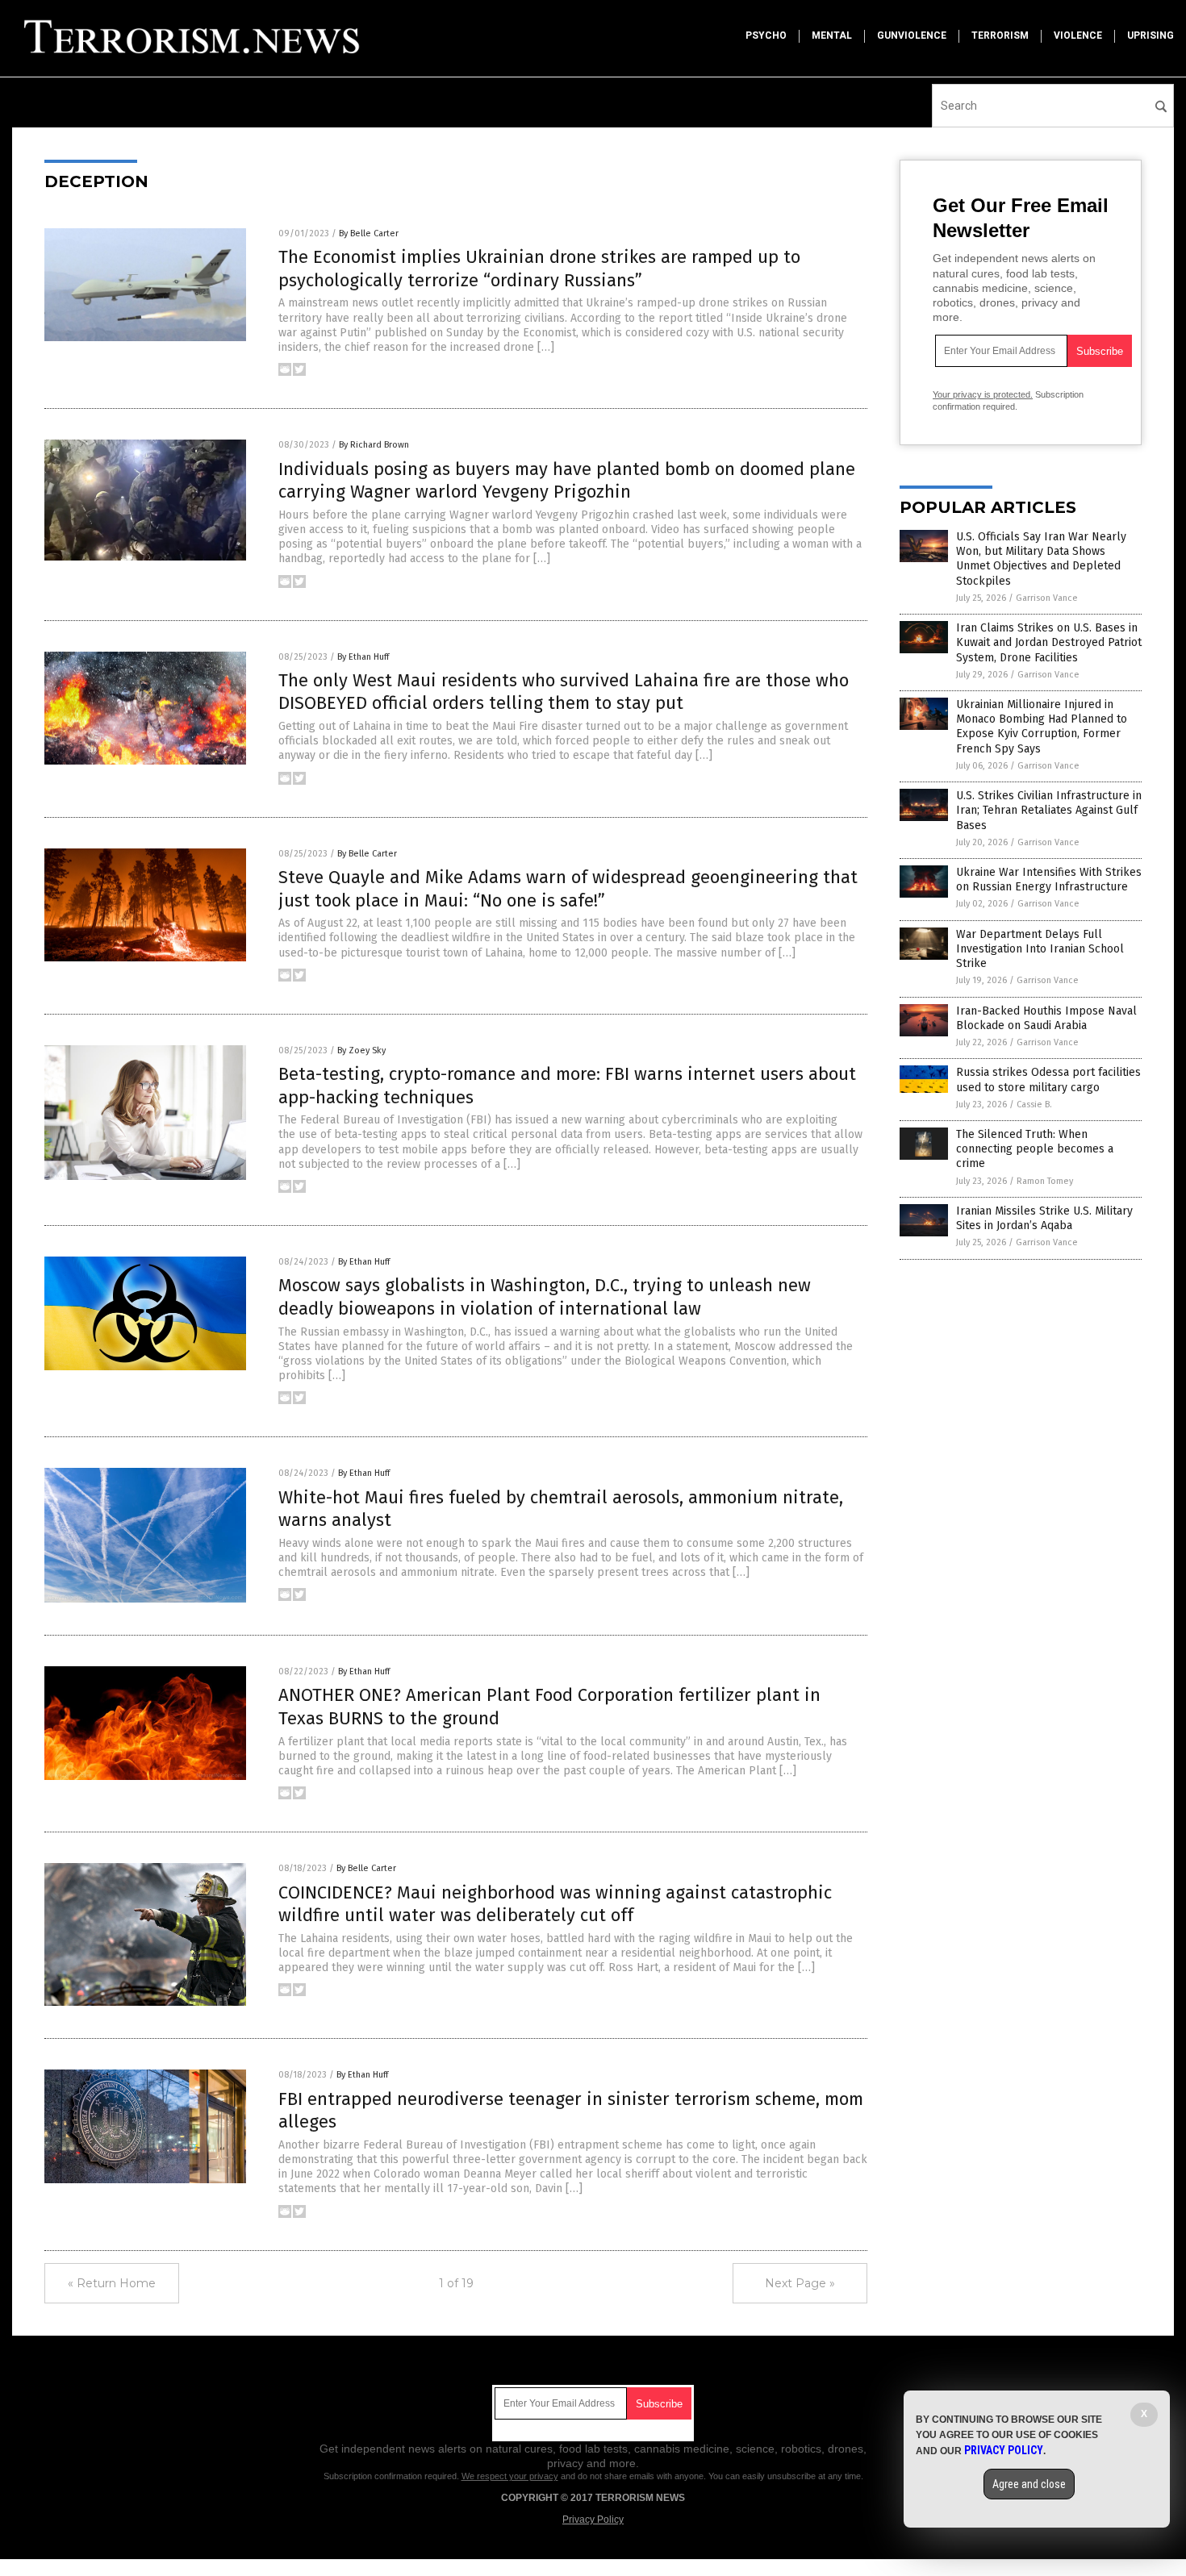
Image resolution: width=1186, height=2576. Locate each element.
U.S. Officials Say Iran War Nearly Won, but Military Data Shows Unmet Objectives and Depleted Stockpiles (1041, 559)
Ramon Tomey (1045, 1181)
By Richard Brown (374, 445)
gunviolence (912, 35)
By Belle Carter (369, 233)
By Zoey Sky (361, 1050)
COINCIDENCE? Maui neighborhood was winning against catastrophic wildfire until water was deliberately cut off (555, 1904)
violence (1078, 35)
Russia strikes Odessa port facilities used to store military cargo (1048, 1080)
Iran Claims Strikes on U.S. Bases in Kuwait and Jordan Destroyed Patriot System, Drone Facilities (1049, 642)
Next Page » (800, 2283)
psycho (766, 35)
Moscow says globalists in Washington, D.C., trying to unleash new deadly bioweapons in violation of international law (545, 1297)
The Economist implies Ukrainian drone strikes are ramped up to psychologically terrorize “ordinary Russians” (539, 269)
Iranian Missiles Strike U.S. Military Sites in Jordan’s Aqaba (1044, 1218)
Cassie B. (1034, 1105)
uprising (1151, 35)
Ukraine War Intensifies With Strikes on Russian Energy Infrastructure (1049, 880)
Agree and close (1029, 2484)
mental (832, 35)
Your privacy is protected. (983, 394)
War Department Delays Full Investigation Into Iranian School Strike (1040, 949)
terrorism (1000, 35)
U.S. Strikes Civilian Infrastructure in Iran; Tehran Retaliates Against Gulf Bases (1049, 810)
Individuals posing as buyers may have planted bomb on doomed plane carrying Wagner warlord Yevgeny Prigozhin (567, 481)
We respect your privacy (510, 2476)
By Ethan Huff (363, 657)
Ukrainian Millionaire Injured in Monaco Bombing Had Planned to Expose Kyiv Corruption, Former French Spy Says (1042, 727)
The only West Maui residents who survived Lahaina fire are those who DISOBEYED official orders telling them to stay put (564, 692)
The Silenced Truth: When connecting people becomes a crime (1035, 1149)
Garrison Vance (1047, 598)
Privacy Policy (593, 2520)
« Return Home (112, 2283)
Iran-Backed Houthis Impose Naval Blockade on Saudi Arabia (1046, 1018)
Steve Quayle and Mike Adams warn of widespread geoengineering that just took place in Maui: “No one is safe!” (568, 889)
